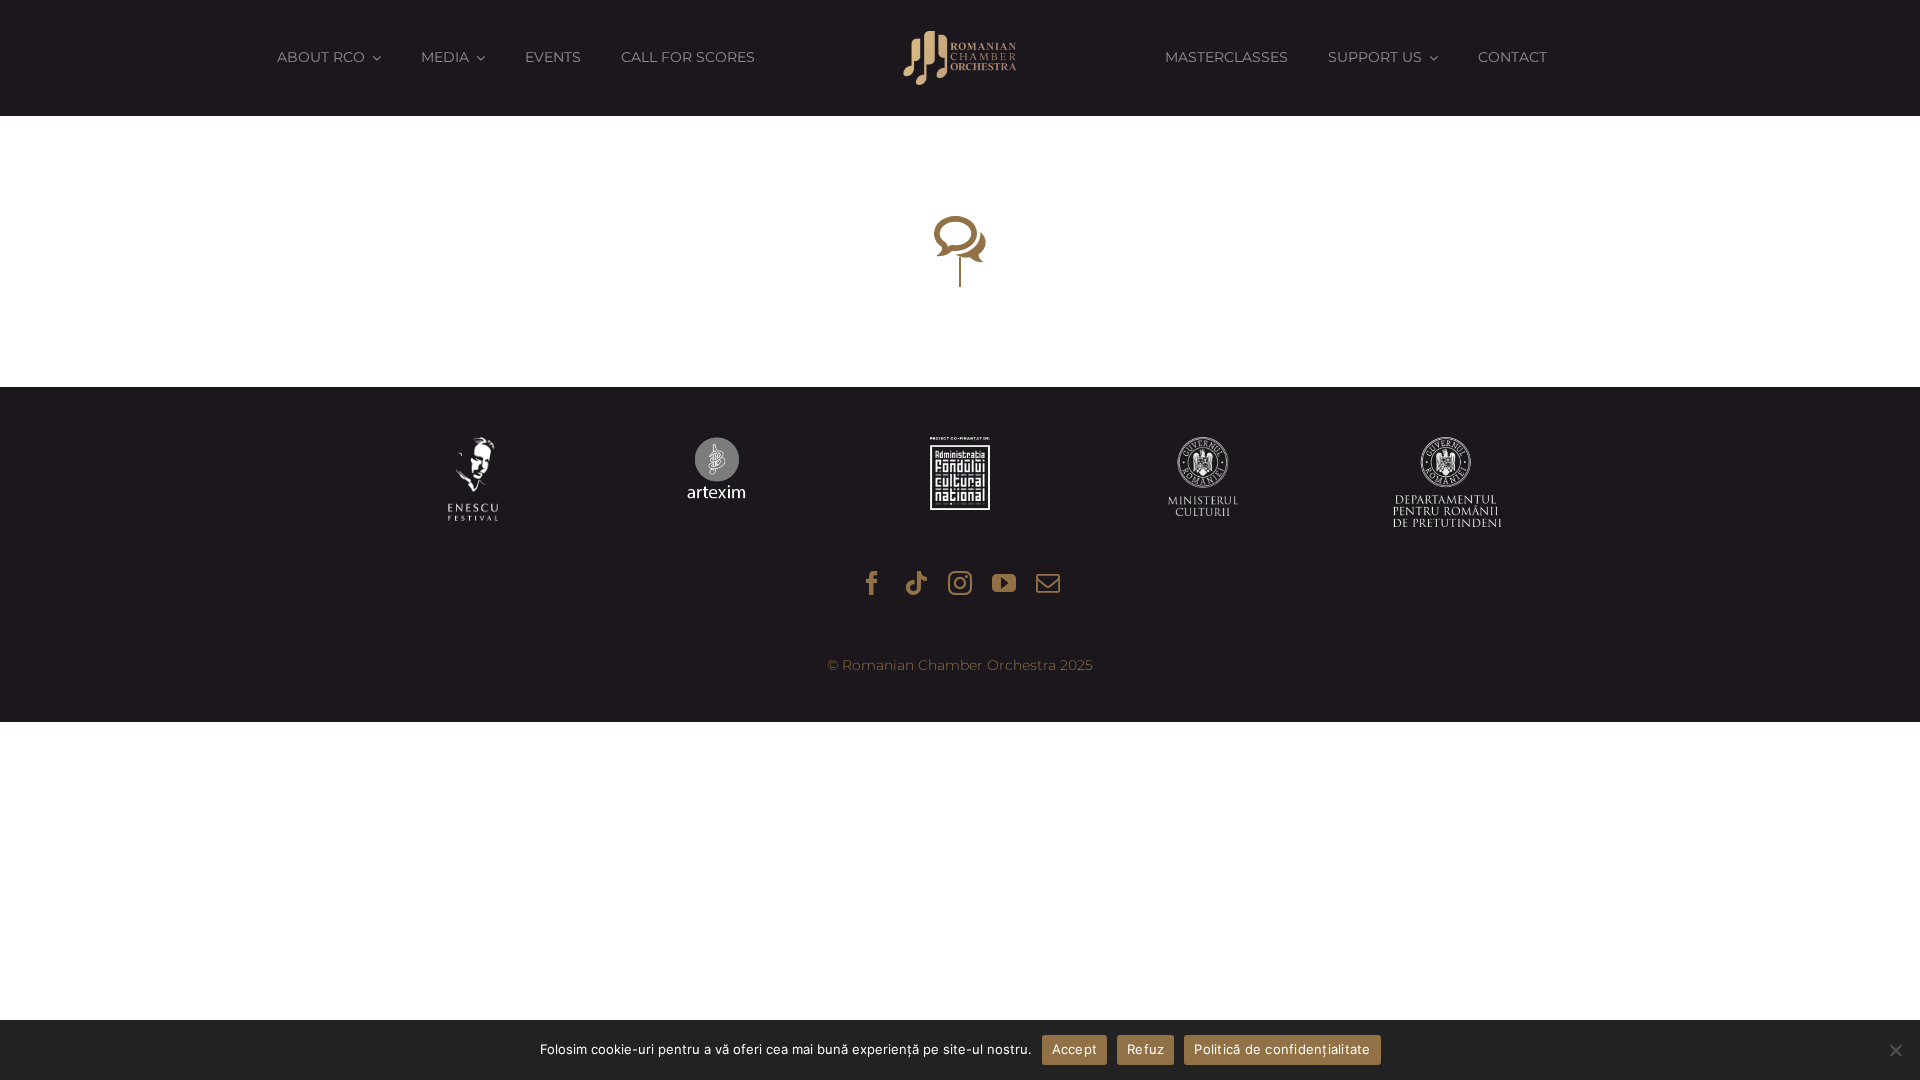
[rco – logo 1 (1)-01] (960, 38)
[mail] (1048, 583)
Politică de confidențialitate (1282, 1049)
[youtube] (1004, 583)
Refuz (1145, 1049)
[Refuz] (1895, 1050)
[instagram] (960, 583)
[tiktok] (916, 583)
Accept (1075, 1049)
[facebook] (872, 583)
